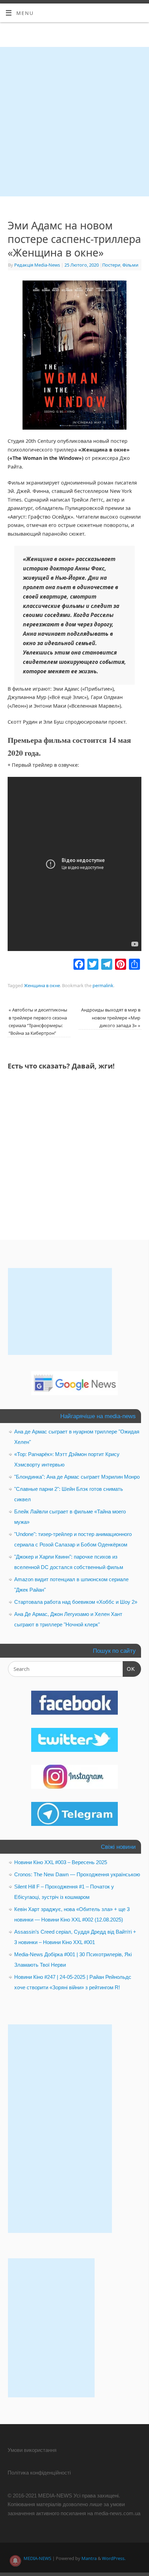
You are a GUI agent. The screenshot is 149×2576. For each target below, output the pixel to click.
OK (129, 1669)
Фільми (130, 265)
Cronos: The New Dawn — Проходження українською (77, 1874)
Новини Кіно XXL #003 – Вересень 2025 (61, 1862)
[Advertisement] (74, 122)
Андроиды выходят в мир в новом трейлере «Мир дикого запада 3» (111, 1017)
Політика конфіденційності (39, 2473)
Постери (111, 265)
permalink (103, 985)
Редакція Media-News (37, 265)
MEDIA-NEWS (37, 2558)
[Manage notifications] (15, 2561)
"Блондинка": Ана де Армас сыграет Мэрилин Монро (77, 1477)
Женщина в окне (42, 985)
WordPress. (114, 2558)
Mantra (89, 2558)
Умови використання (32, 2450)
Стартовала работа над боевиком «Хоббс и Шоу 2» (76, 1602)
